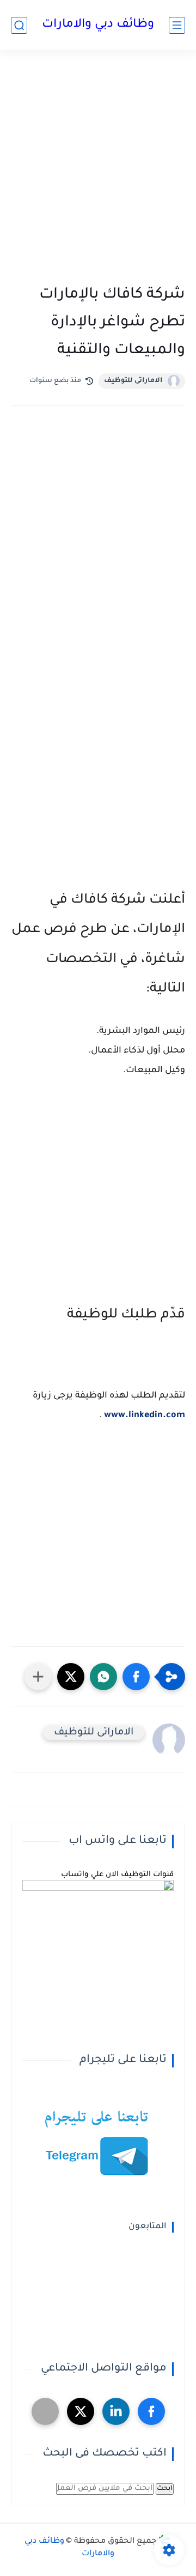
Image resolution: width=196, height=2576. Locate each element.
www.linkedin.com (145, 1416)
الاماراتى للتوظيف (133, 381)
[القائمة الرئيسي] (177, 25)
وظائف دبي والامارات (98, 25)
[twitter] (81, 2411)
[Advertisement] (98, 170)
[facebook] (151, 2411)
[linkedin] (116, 2411)
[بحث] (19, 25)
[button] (136, 1677)
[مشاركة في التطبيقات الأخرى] (38, 1677)
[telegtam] (45, 2411)
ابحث (165, 2489)
